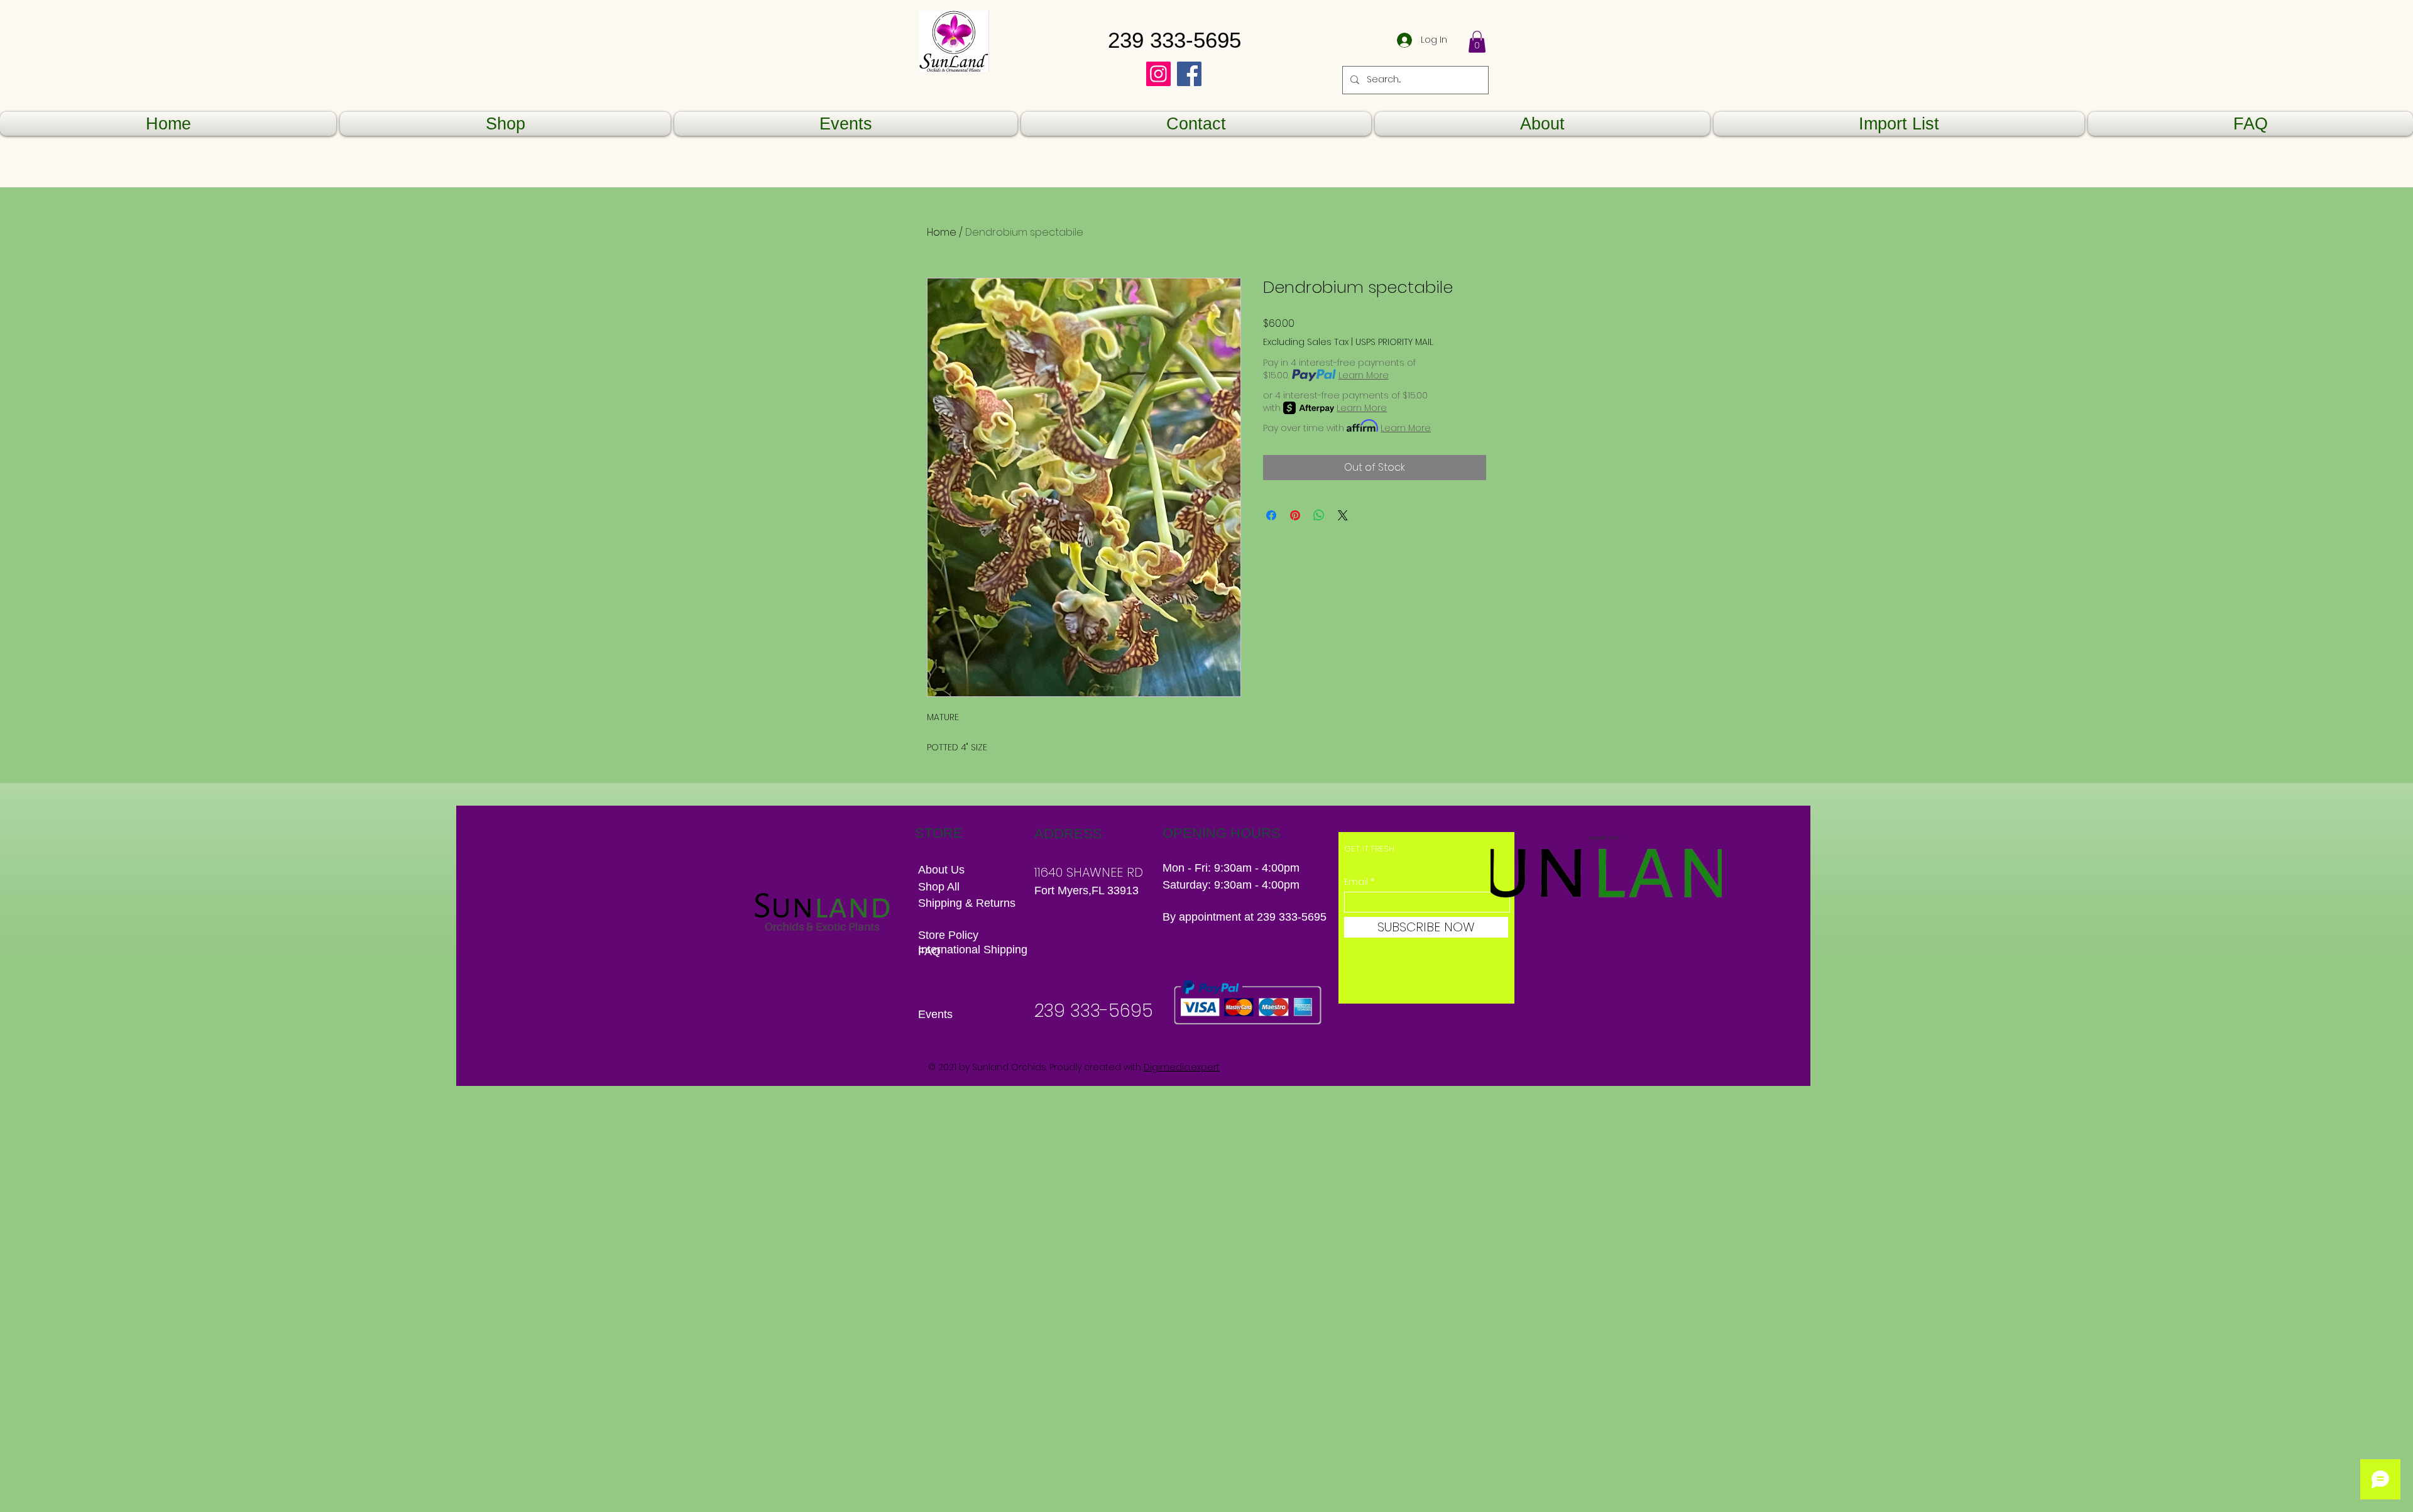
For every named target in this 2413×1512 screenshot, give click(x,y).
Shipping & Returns (968, 903)
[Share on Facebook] (1271, 515)
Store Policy (948, 935)
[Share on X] (1343, 515)
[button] (1477, 42)
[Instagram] (1158, 74)
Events (935, 1014)
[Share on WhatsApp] (1319, 515)
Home (942, 232)
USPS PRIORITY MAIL (1394, 342)
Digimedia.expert (1182, 1067)
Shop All (939, 887)
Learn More (1364, 375)
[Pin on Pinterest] (1295, 515)
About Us (941, 870)
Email (1356, 882)
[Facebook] (1189, 74)
